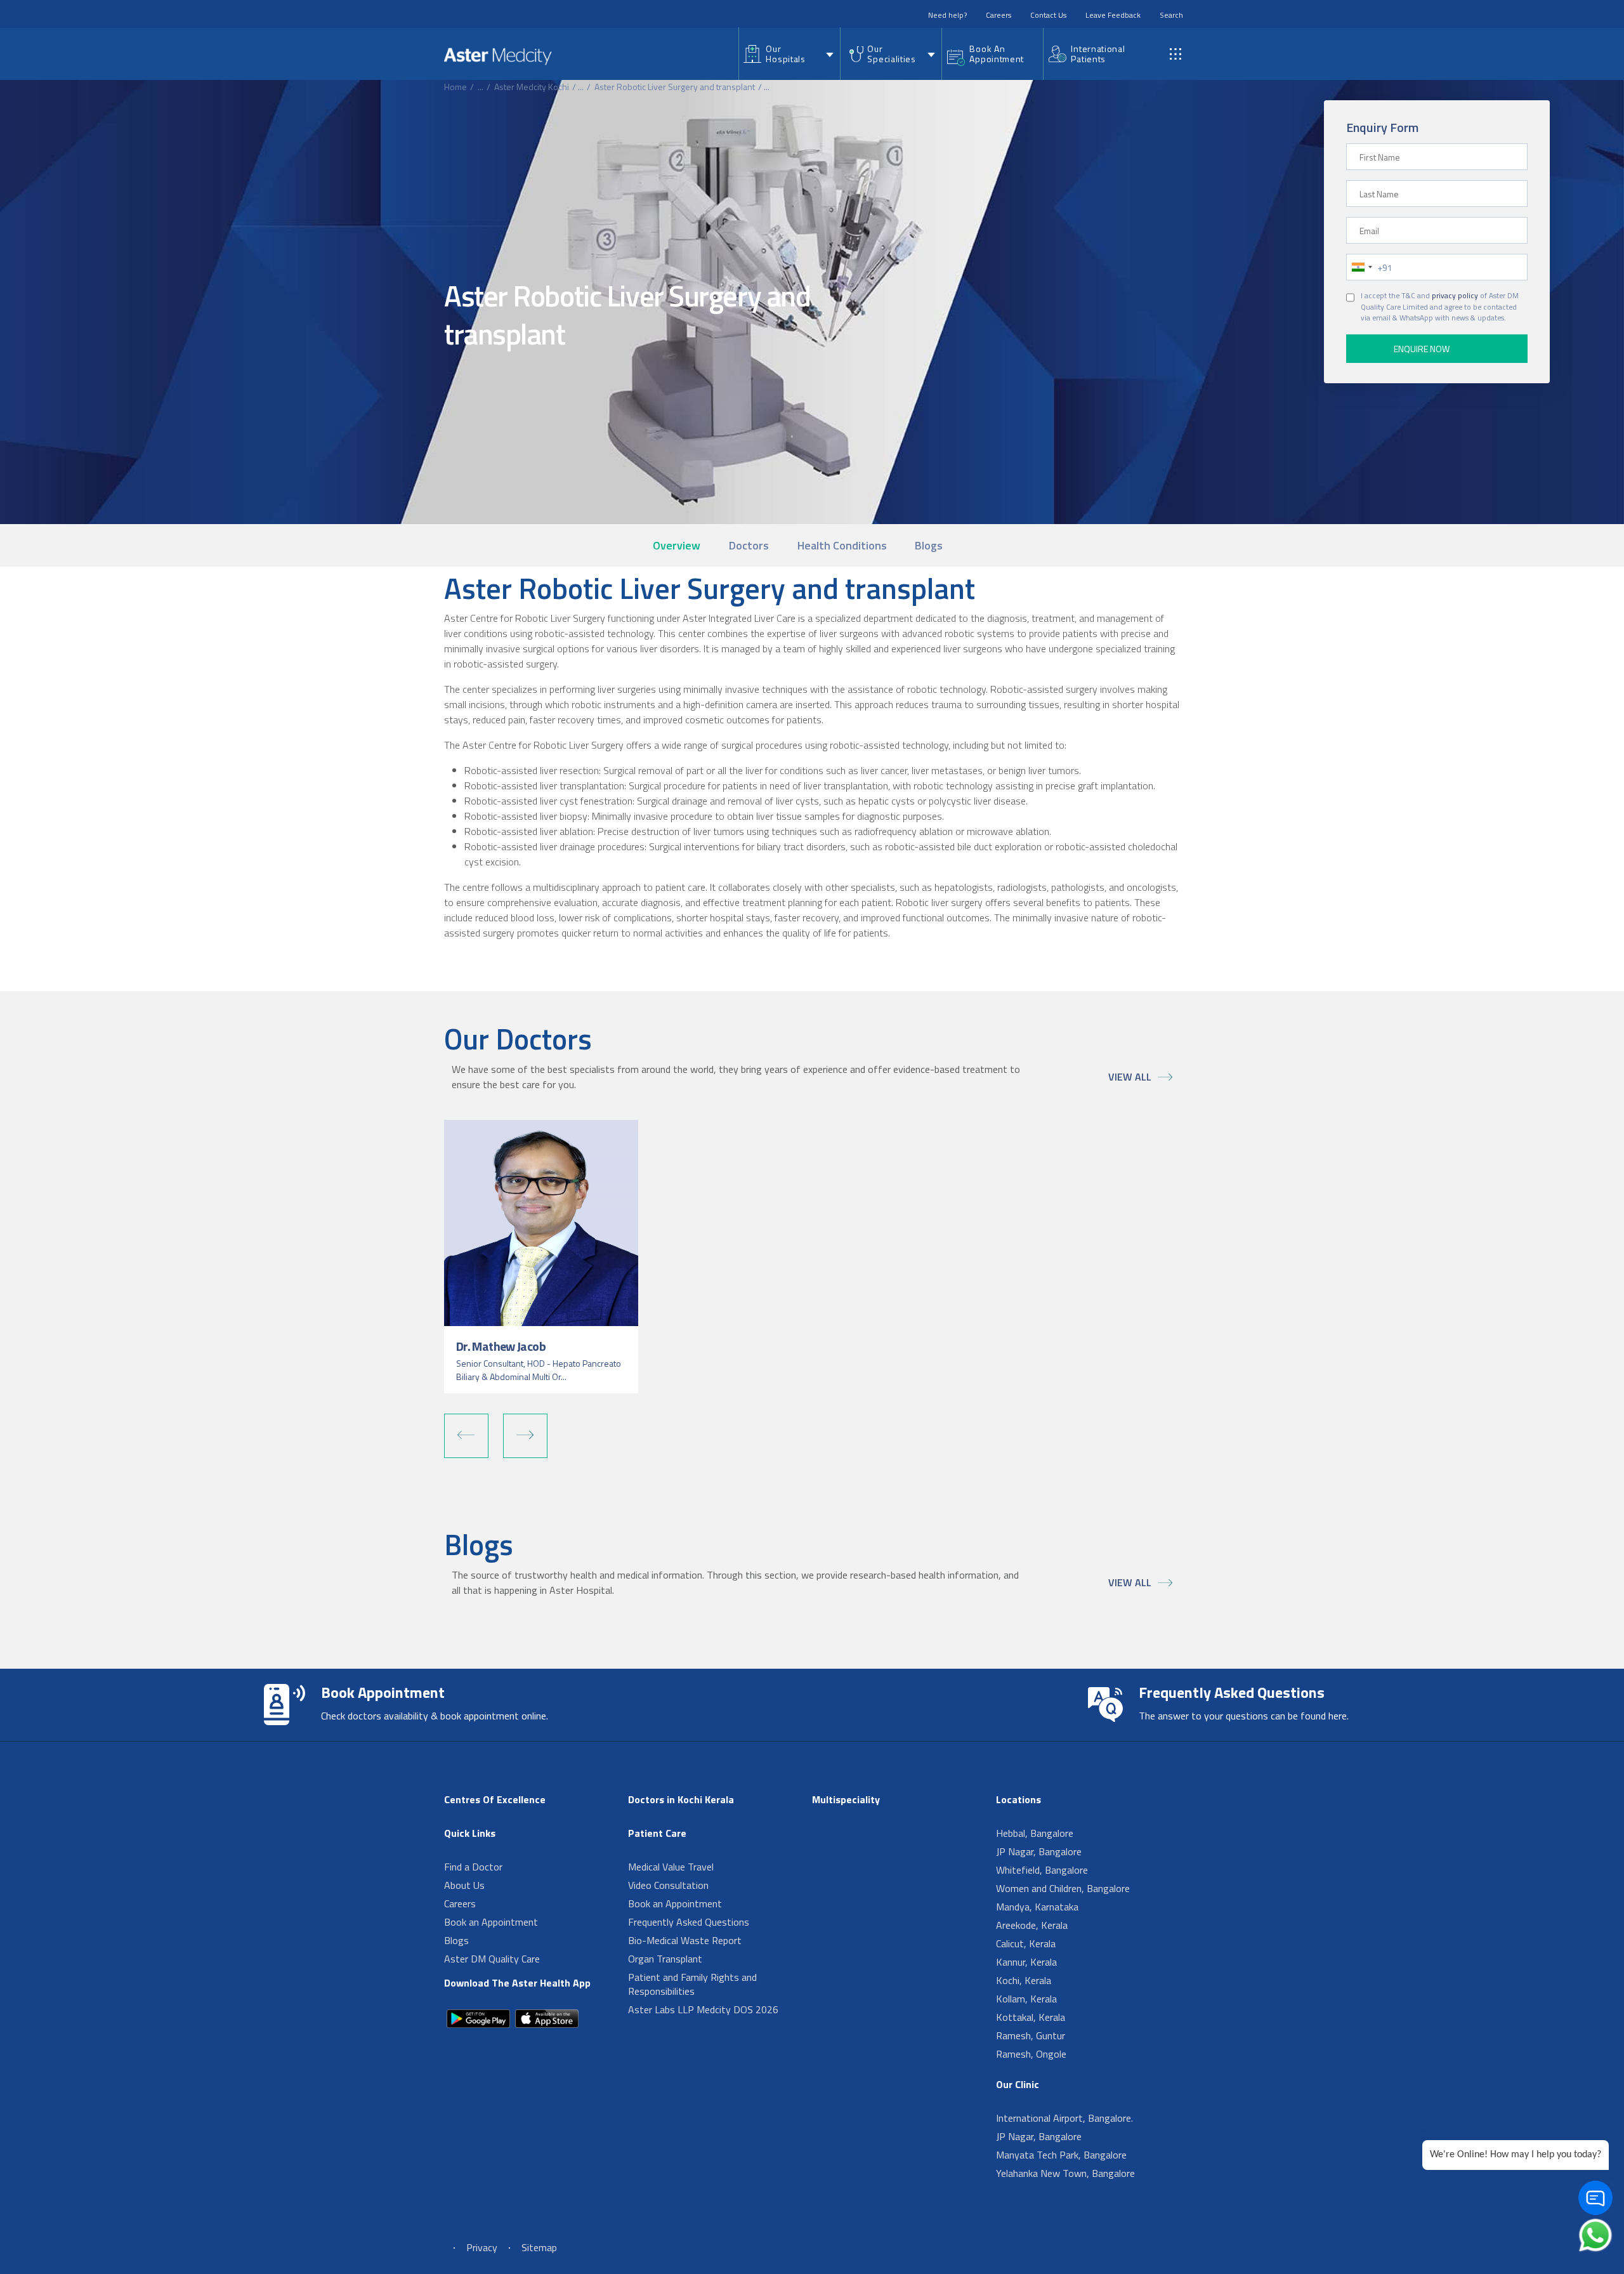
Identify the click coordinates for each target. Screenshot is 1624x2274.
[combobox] (1361, 267)
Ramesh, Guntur (1031, 2035)
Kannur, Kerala (1026, 1962)
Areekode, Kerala (1032, 1925)
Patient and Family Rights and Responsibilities (692, 1984)
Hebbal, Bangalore (1035, 1833)
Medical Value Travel (671, 1867)
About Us (464, 1885)
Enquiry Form (1382, 127)
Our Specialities (891, 54)
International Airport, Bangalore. (1064, 2118)
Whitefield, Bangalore (1042, 1870)
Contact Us (1048, 15)
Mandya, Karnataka (1037, 1907)
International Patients (1098, 54)
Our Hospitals (785, 54)
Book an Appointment (491, 1922)
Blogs (929, 545)
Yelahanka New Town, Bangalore (1065, 2173)
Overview (677, 545)
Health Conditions (842, 545)
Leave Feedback (1113, 15)
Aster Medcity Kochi (532, 87)
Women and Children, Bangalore (1063, 1888)
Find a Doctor (473, 1867)
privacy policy (1455, 296)
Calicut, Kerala (1026, 1943)
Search (1171, 15)
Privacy (482, 2247)
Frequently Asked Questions (689, 1922)
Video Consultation (668, 1885)
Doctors (749, 545)
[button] (466, 1436)
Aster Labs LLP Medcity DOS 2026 (703, 2009)
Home (455, 87)
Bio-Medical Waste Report (685, 1940)
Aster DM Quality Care (492, 1959)
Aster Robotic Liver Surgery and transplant (675, 87)
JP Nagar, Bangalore (1039, 1851)
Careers (999, 15)
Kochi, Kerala (1024, 1980)
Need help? (947, 15)
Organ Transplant (665, 1959)
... (481, 87)
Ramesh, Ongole (1031, 2054)
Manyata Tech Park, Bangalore (1061, 2155)
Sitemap (539, 2247)
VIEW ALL (1130, 1077)
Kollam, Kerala (1026, 1999)
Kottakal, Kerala (1031, 2017)
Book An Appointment (997, 54)
